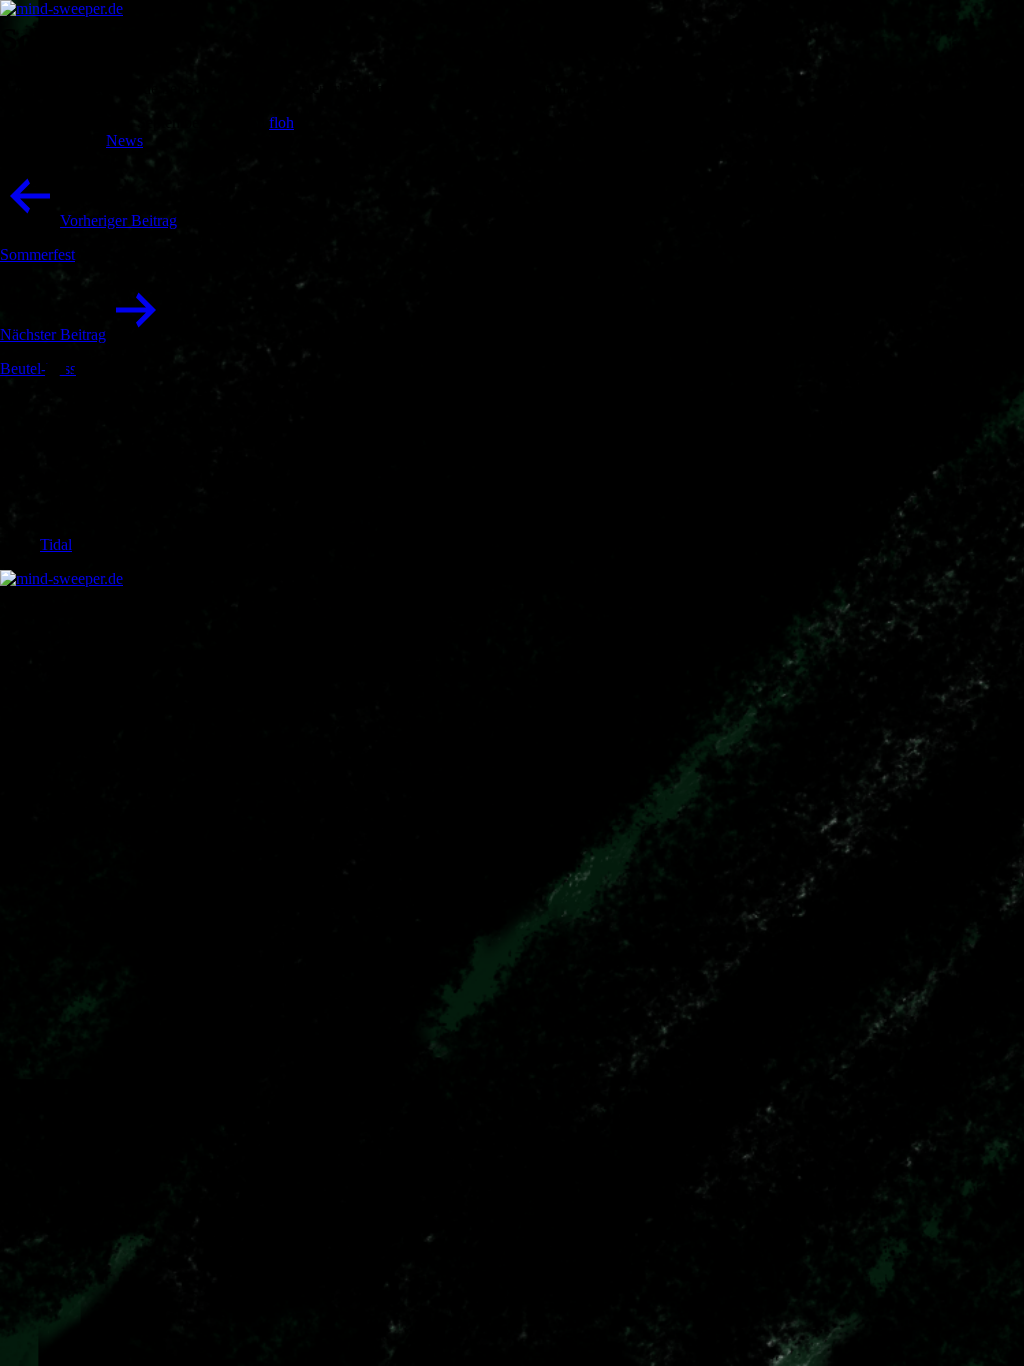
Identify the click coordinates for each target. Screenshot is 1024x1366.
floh (281, 122)
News (124, 140)
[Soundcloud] (70, 526)
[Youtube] (70, 462)
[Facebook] (70, 398)
